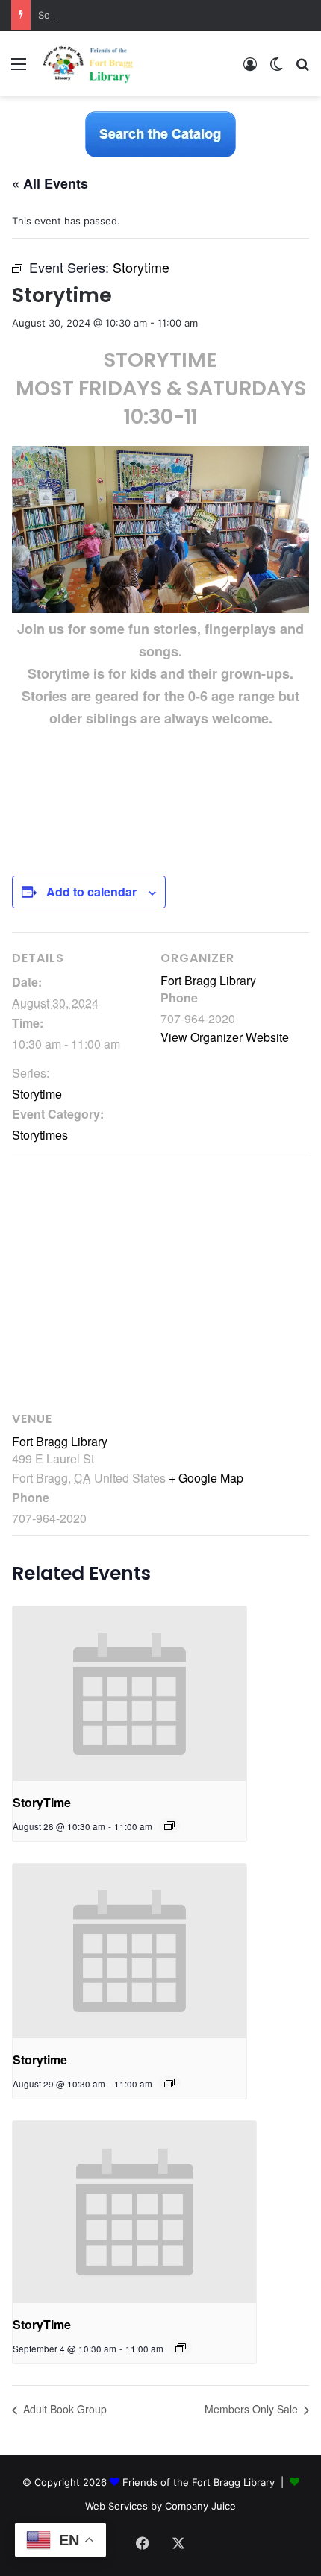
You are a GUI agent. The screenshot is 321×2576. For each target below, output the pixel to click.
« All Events (50, 183)
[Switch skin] (276, 69)
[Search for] (302, 69)
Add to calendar (91, 892)
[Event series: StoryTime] (169, 1826)
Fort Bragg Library (208, 980)
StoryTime (42, 1802)
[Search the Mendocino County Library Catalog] (160, 133)
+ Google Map (206, 1478)
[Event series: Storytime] (169, 2083)
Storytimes (40, 1135)
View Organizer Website (225, 1037)
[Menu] (19, 69)
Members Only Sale (253, 2409)
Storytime (37, 1094)
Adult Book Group (63, 2409)
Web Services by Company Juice (160, 2506)
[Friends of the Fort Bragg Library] (88, 63)
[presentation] (130, 1694)
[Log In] (250, 69)
